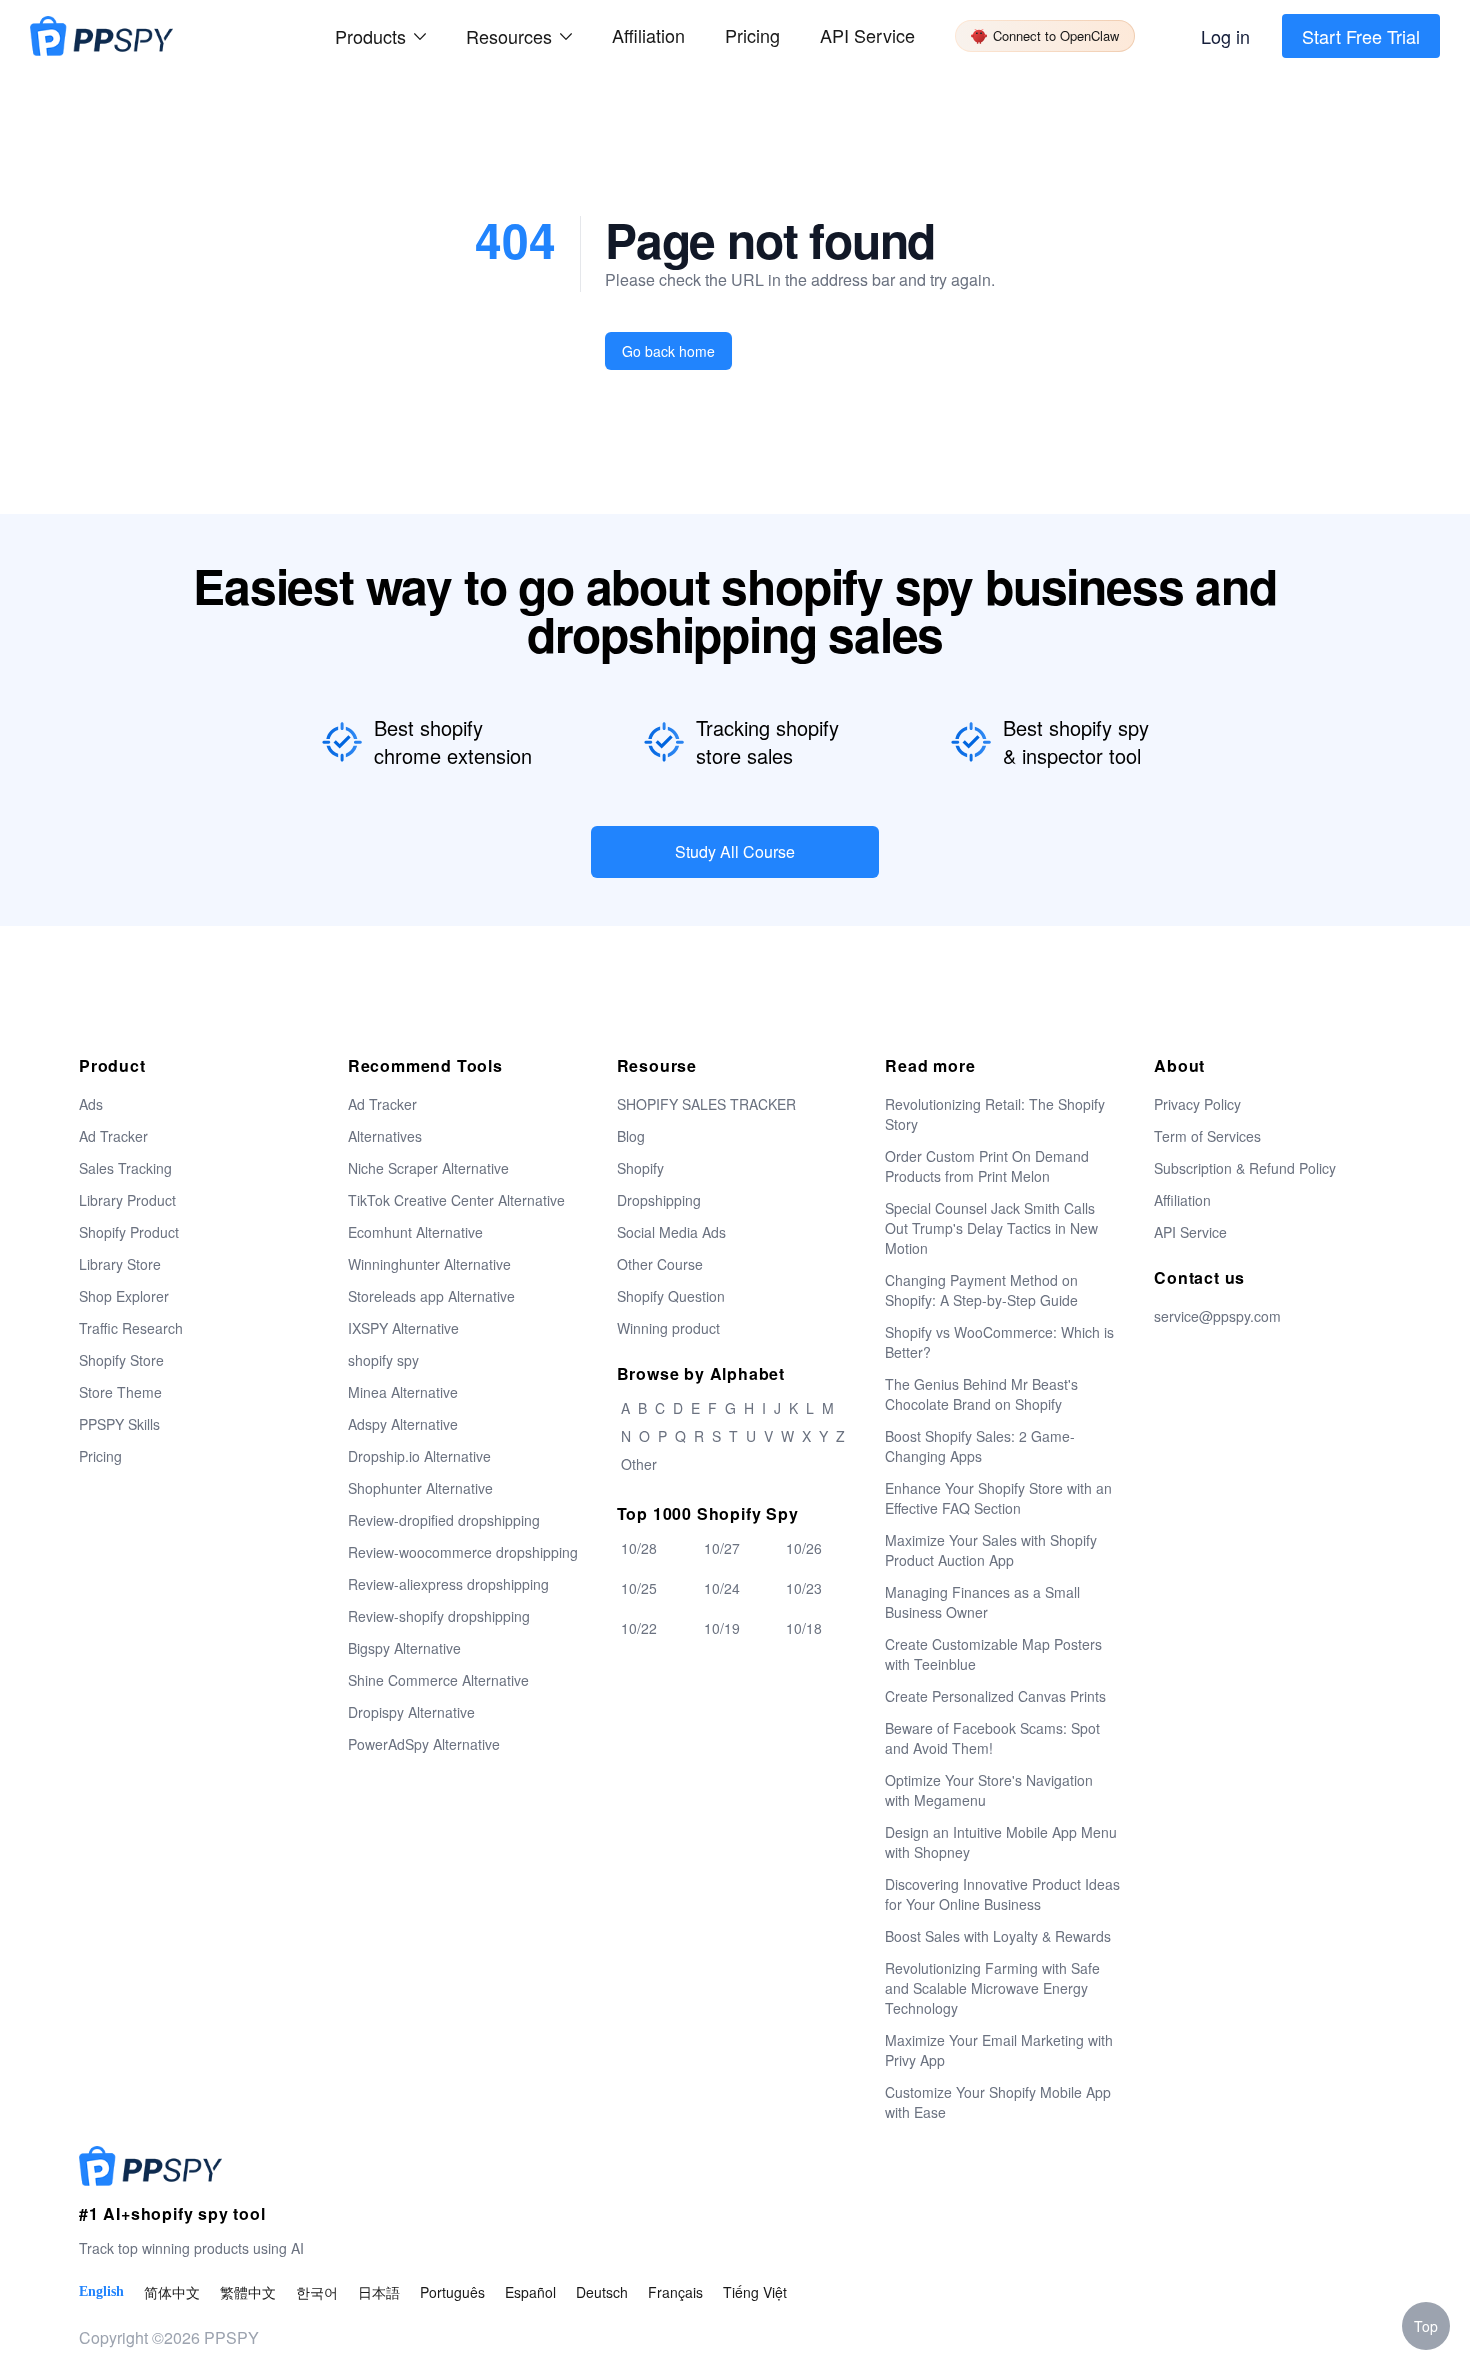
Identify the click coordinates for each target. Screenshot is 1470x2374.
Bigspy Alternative (404, 1648)
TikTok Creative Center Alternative (456, 1200)
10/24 (722, 1588)
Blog (631, 1136)
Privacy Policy (1197, 1104)
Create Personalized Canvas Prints (995, 1696)
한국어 (317, 2292)
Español (530, 2292)
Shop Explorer (124, 1296)
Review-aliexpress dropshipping (448, 1584)
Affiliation (1182, 1200)
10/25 (639, 1588)
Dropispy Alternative (411, 1712)
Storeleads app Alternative (431, 1296)
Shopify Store (121, 1360)
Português (452, 2292)
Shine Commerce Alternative (438, 1680)
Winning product (668, 1328)
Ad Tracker (113, 1136)
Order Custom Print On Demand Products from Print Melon (987, 1166)
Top (1426, 2326)
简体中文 (172, 2292)
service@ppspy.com (1217, 1316)
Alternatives (385, 1136)
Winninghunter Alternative (429, 1264)
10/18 (804, 1628)
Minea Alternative (403, 1392)
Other (639, 1464)
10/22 (639, 1628)
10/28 (639, 1548)
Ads (91, 1104)
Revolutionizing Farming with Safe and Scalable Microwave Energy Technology (992, 1988)
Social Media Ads (671, 1232)
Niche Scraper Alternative (428, 1168)
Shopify (640, 1168)
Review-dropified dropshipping (444, 1520)
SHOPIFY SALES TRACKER (706, 1104)
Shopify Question (671, 1296)
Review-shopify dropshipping (439, 1616)
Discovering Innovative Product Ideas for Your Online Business (1002, 1894)
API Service (867, 35)
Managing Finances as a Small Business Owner (982, 1602)
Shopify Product (129, 1232)
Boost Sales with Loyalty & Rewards (998, 1936)
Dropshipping (659, 1200)
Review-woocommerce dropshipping (463, 1552)
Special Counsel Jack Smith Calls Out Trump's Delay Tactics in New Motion (991, 1228)
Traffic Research (131, 1328)
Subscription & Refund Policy (1245, 1168)
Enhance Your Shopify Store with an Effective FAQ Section (998, 1498)
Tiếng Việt (755, 2292)
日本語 (379, 2292)
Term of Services (1207, 1136)
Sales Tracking (125, 1168)
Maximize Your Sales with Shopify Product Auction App (991, 1550)
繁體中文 (248, 2292)
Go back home (668, 351)
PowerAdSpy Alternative (424, 1744)
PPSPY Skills (119, 1424)
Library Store (120, 1264)
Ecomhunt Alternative (415, 1232)
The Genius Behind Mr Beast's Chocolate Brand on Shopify (981, 1394)
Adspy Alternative (403, 1424)
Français (675, 2292)
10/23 (804, 1588)
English (101, 2291)
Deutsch (602, 2292)
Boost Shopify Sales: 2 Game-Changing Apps (980, 1446)
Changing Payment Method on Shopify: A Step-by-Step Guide (981, 1290)
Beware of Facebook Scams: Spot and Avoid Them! (992, 1738)
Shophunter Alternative (420, 1488)
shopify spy (383, 1360)
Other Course (660, 1264)
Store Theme (120, 1392)
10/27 (722, 1548)
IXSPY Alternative (403, 1328)
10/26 (804, 1548)
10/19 (722, 1628)
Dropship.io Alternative (419, 1456)
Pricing (752, 35)
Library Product (127, 1200)
